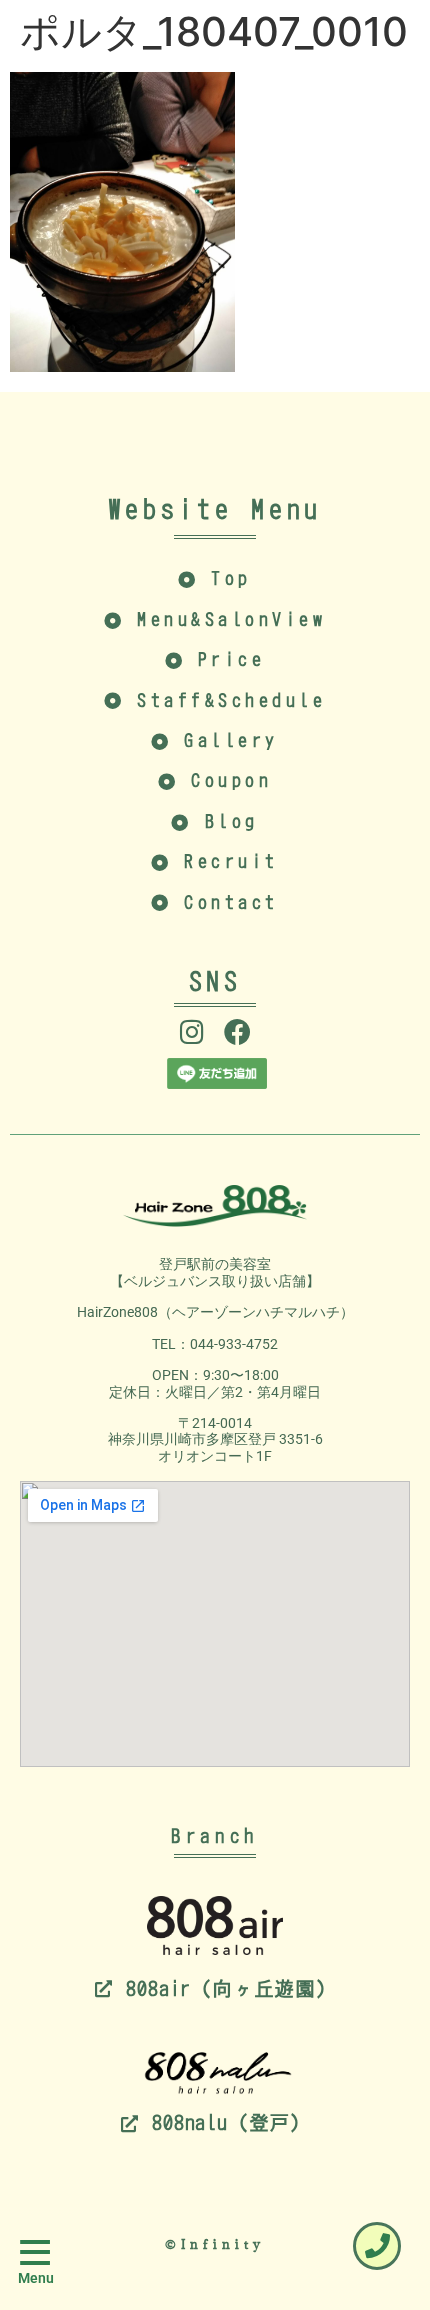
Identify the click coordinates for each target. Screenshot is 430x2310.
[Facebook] (237, 1031)
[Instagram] (192, 1031)
